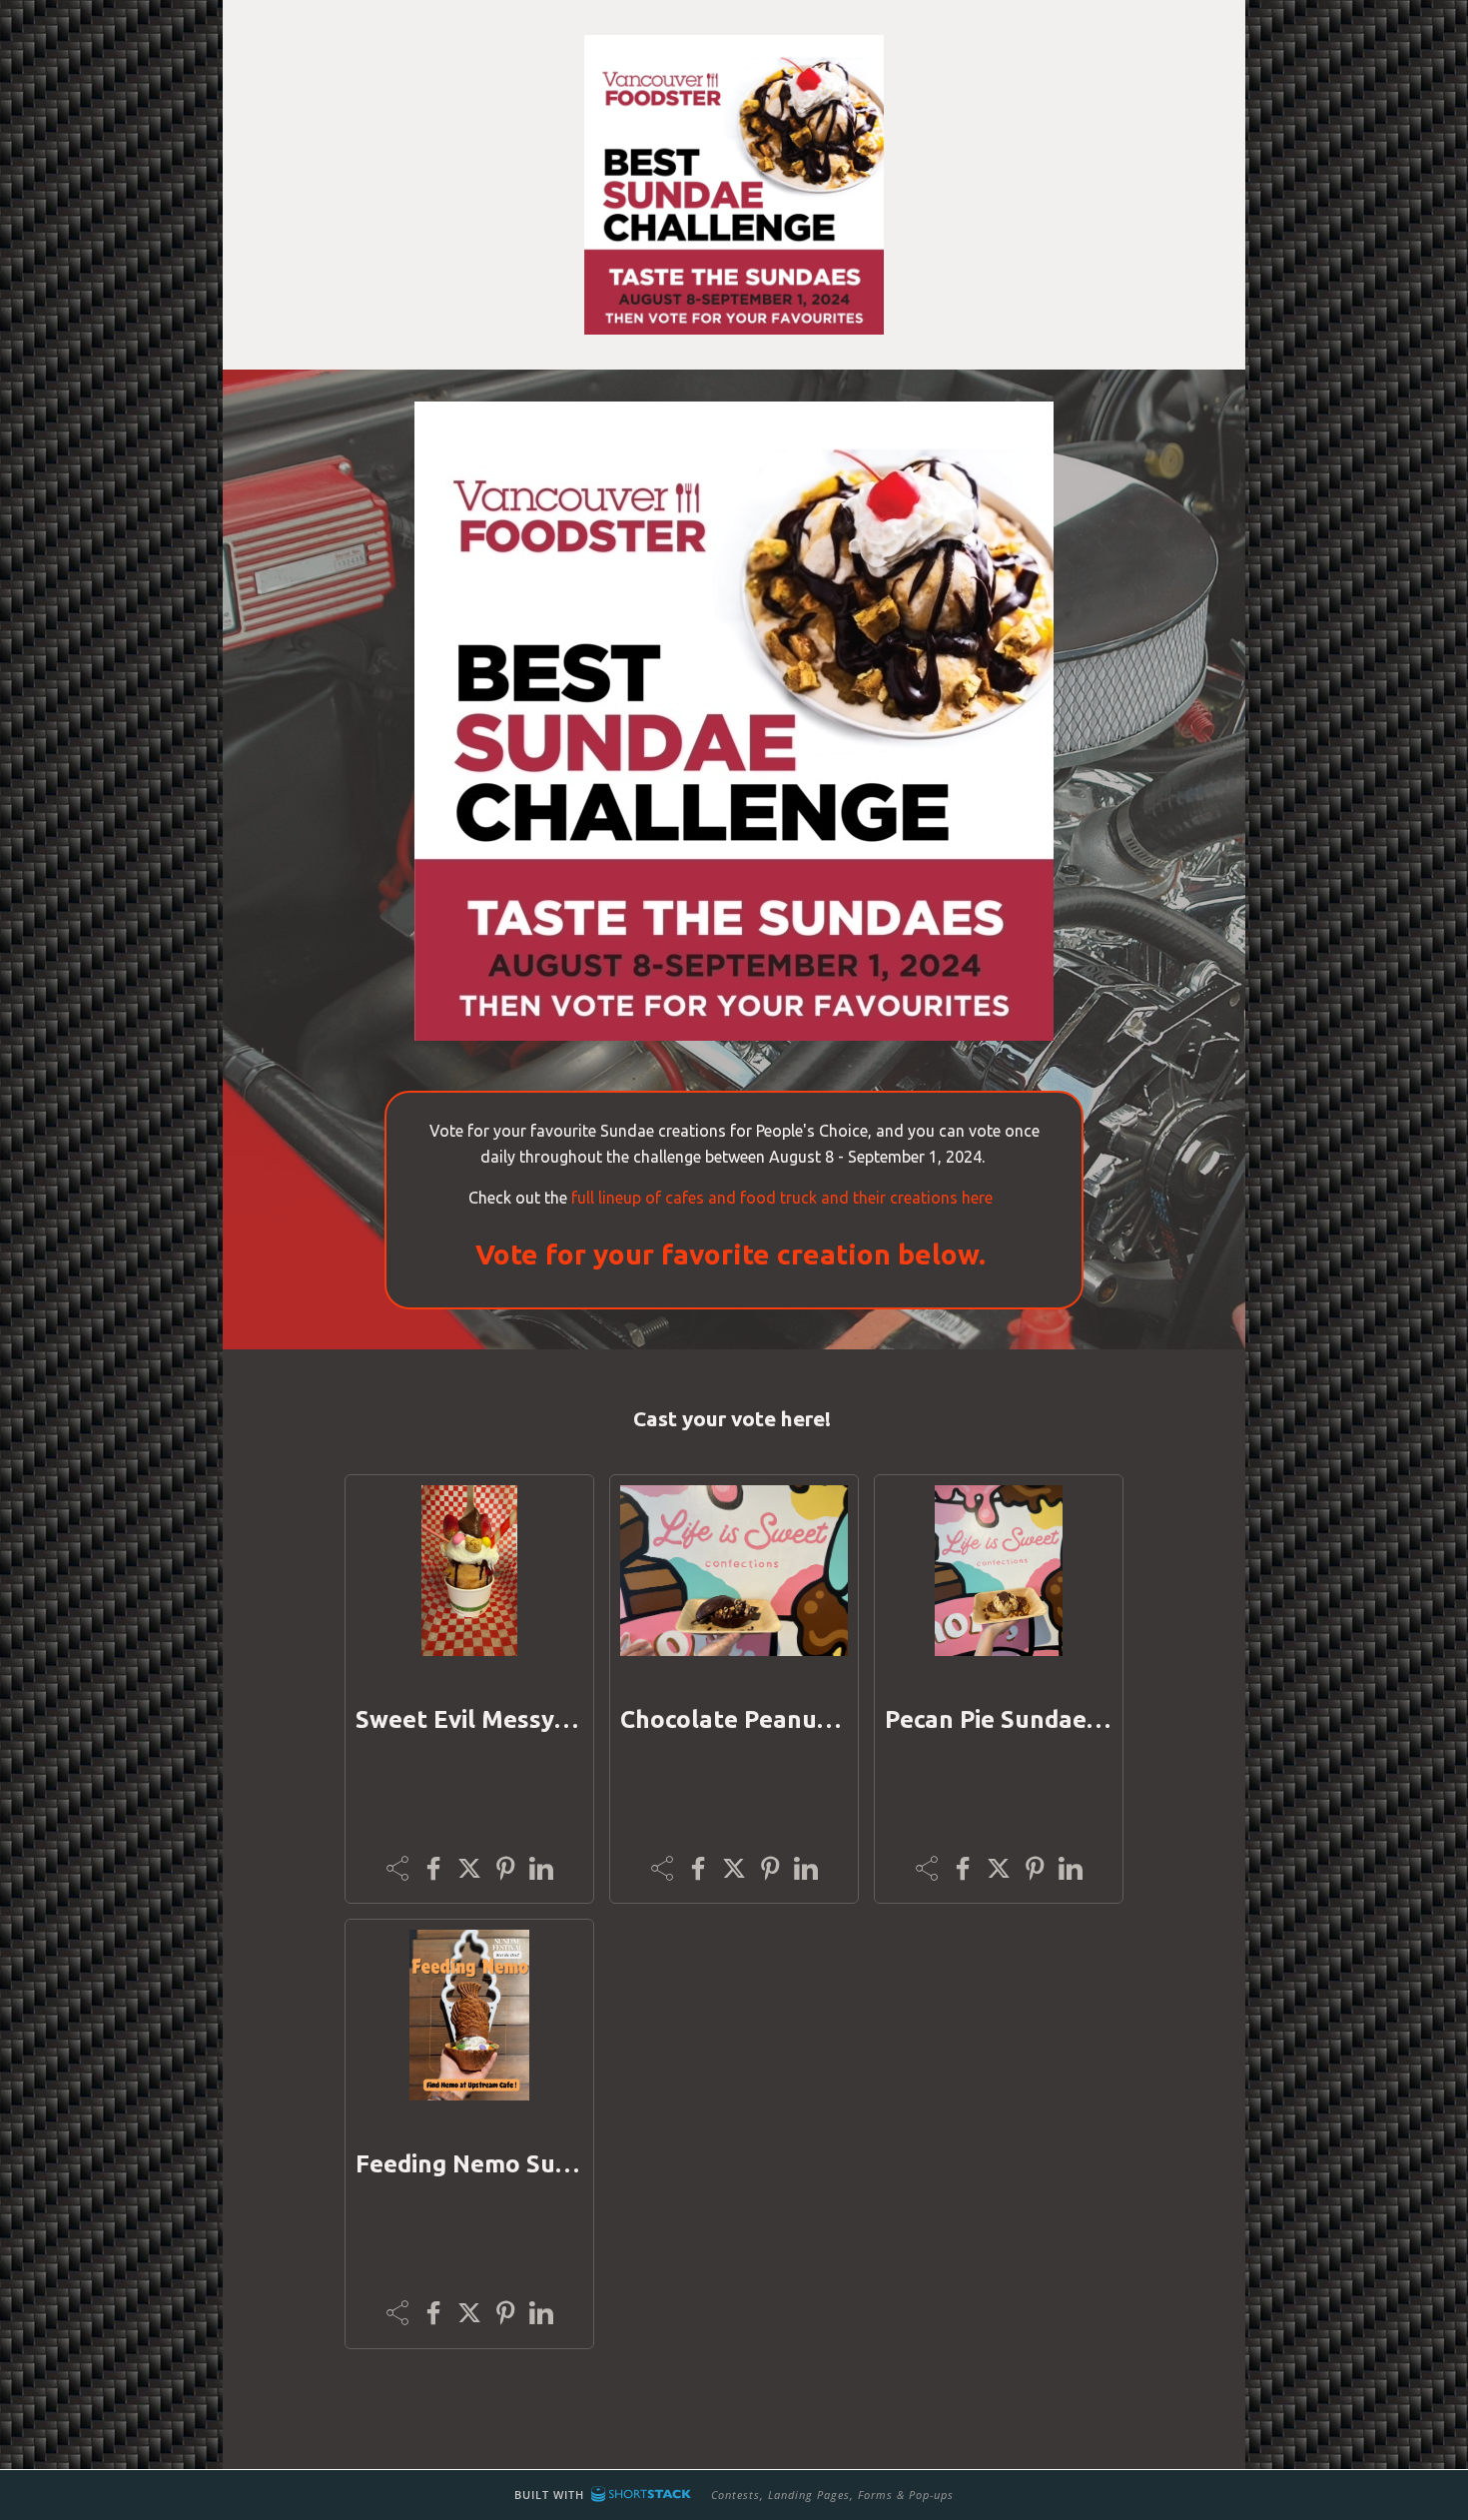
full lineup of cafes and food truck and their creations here (784, 1198)
